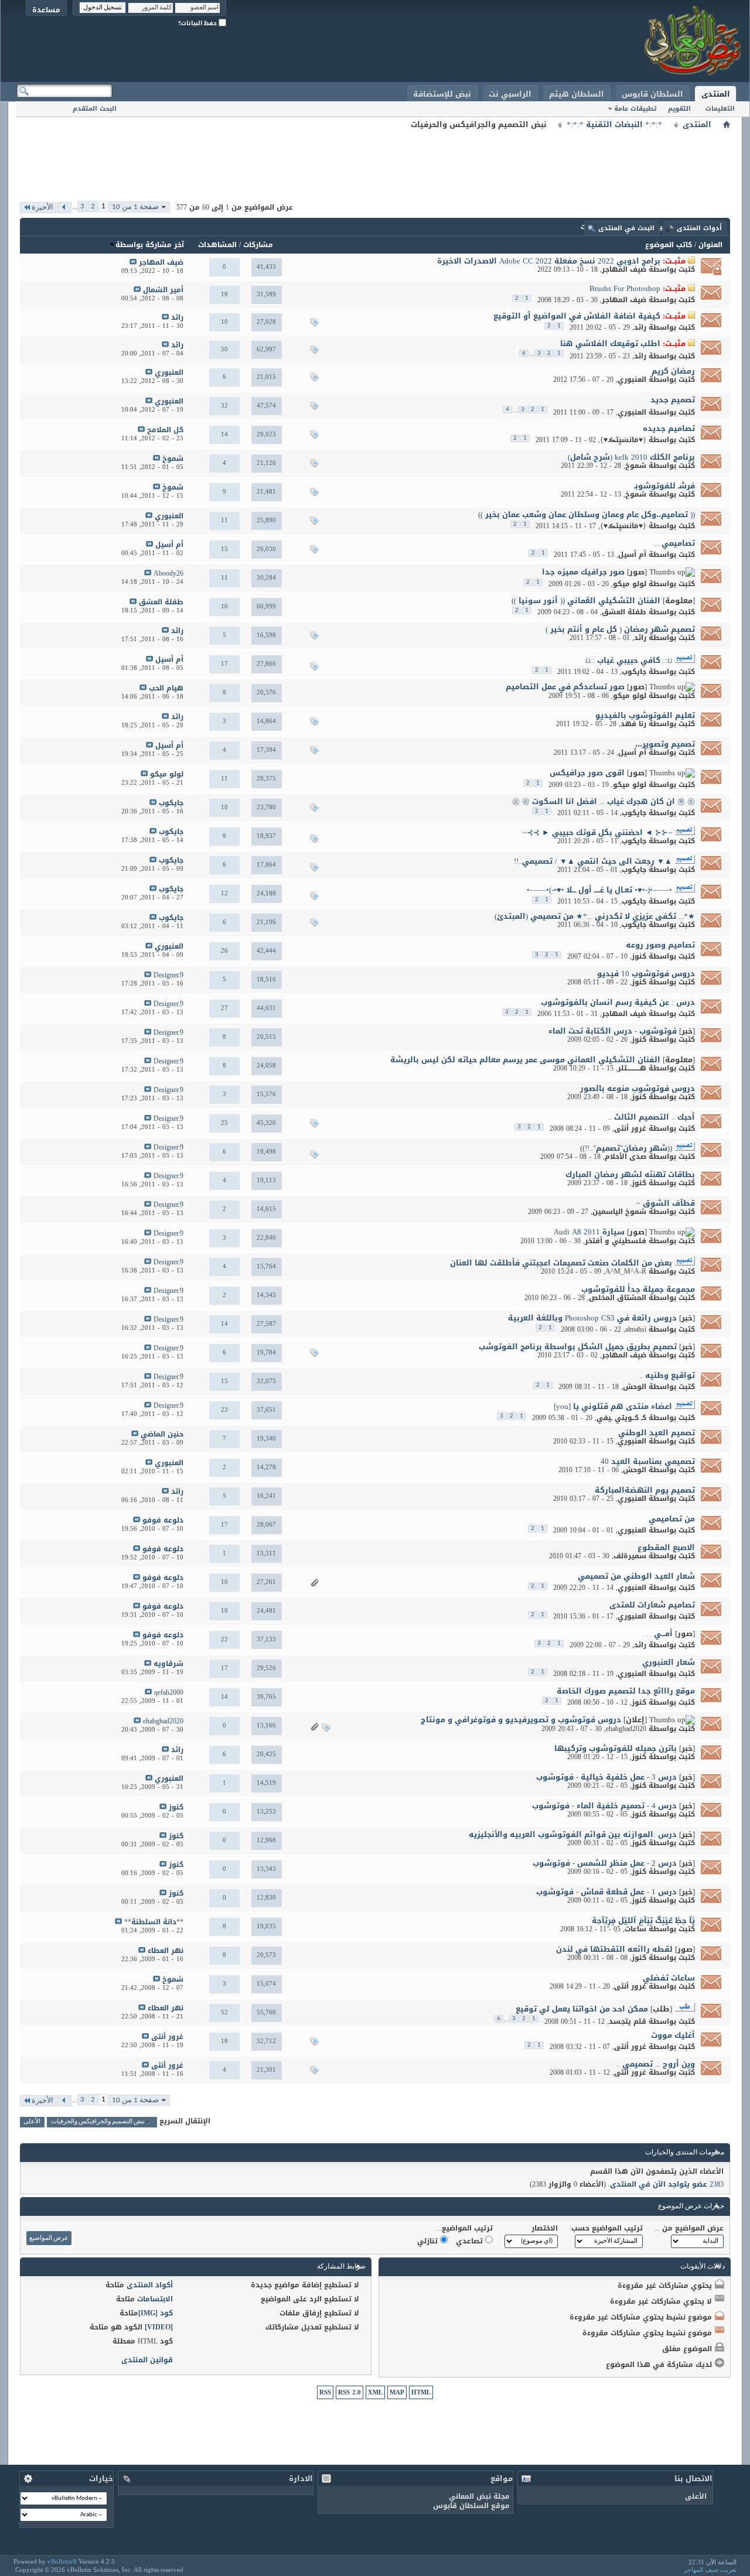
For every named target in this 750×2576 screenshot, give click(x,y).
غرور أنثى (630, 1128)
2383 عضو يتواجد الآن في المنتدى (667, 2184)
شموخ (636, 466)
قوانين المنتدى (147, 2360)
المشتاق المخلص (618, 1298)
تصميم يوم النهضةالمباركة (645, 1490)
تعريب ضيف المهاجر (710, 2570)
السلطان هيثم (577, 94)
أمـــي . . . (657, 1633)
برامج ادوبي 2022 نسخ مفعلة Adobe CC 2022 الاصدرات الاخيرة (549, 261)
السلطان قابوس (652, 94)
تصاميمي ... (674, 543)
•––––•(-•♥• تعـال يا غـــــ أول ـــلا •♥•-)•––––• (599, 890)
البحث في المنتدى (626, 228)
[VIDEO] (159, 2327)
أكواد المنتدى (150, 2285)
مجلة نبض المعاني (479, 2496)
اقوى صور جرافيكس (587, 773)
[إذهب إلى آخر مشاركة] (133, 263)
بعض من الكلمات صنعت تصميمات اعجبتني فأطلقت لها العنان (561, 1263)
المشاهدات (217, 245)
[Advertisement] (375, 158)
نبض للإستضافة (442, 94)
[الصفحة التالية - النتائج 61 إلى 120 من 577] (64, 208)
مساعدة (46, 10)
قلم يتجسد (628, 2021)
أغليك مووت (673, 2035)
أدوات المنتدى (699, 228)
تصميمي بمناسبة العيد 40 (648, 1461)
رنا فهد (633, 724)
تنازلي (429, 2241)
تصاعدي (471, 2241)
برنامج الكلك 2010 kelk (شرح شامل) (631, 457)
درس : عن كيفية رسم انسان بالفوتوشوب (618, 1002)
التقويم (679, 109)
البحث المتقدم (95, 109)
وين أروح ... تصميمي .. (656, 2064)
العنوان (710, 245)
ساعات (635, 1929)
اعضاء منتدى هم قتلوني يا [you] (613, 1406)
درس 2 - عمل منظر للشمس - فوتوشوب (605, 1863)
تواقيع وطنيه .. (667, 1375)
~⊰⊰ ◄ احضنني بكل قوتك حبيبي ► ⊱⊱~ (597, 832)
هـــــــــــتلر (632, 1068)
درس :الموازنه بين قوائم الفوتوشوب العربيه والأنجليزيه (573, 1834)
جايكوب (634, 672)
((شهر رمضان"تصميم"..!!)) (626, 1148)
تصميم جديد (673, 400)
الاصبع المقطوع (666, 1547)
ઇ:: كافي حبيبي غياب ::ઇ (629, 660)
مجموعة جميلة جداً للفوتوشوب (638, 1289)
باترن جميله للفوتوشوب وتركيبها (616, 1748)
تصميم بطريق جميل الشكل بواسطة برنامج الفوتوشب (578, 1347)
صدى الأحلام (625, 1157)
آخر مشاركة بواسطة (150, 245)
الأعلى (32, 2122)
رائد (640, 327)
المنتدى (716, 94)
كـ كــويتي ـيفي (621, 1418)
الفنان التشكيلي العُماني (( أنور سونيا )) (586, 601)
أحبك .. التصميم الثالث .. (652, 1117)
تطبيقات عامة (635, 109)
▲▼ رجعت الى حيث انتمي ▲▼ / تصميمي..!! (593, 861)
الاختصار (545, 2228)
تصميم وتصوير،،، (665, 744)
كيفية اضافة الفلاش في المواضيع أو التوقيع (577, 316)
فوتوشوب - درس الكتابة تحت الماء (613, 1031)
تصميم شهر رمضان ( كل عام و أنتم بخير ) (620, 629)
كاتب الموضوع (669, 245)
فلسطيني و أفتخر (616, 1241)
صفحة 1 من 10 (135, 207)
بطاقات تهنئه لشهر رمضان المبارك (630, 1174)
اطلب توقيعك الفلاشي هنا (610, 343)
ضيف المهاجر (624, 269)
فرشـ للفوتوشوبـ (664, 486)
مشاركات (258, 245)
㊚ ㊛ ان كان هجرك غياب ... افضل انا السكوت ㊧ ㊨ (604, 801)
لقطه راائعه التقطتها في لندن (614, 1949)
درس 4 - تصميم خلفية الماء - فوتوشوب (604, 1806)
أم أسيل (632, 555)
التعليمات (720, 109)
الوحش (635, 1387)
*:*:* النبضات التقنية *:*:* (614, 125)
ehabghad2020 (626, 1729)
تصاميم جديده (669, 428)
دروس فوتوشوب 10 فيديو (646, 974)
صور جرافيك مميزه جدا (583, 572)
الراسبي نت (510, 94)
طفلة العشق (624, 612)
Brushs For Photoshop (625, 288)
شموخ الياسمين (619, 1212)
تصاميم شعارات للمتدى (652, 1605)
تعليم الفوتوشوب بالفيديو (645, 715)
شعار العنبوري (669, 1662)
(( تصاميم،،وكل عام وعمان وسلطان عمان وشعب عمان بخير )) (587, 514)
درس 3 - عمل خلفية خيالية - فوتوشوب (606, 1777)
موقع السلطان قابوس (471, 2506)
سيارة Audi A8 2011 (589, 1232)
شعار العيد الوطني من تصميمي (636, 1576)
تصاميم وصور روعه (660, 945)
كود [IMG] (156, 2313)
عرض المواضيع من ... (689, 2228)
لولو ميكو (630, 584)
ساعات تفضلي (669, 1978)
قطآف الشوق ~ (666, 1203)
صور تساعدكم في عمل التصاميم (565, 687)
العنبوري (632, 379)
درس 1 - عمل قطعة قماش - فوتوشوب (606, 1892)
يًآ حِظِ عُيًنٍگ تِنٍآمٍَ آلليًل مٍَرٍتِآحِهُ (643, 1920)
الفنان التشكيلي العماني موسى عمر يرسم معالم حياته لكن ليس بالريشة (525, 1060)
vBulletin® (62, 2561)
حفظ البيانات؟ (198, 23)
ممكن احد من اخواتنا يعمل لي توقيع (582, 2009)
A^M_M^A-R (626, 1271)
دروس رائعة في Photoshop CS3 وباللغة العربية (592, 1318)
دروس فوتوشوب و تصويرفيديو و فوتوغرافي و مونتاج (521, 1720)
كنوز (639, 956)
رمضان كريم (673, 371)
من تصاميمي (672, 1519)
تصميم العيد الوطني (657, 1433)
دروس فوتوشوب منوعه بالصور (637, 1088)
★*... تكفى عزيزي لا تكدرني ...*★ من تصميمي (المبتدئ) (595, 916)
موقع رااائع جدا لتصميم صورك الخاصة (626, 1691)
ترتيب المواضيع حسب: (606, 2228)
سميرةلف (630, 1556)
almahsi (636, 1329)
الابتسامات (155, 2299)
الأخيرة (42, 208)
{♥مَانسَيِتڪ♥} (623, 440)
